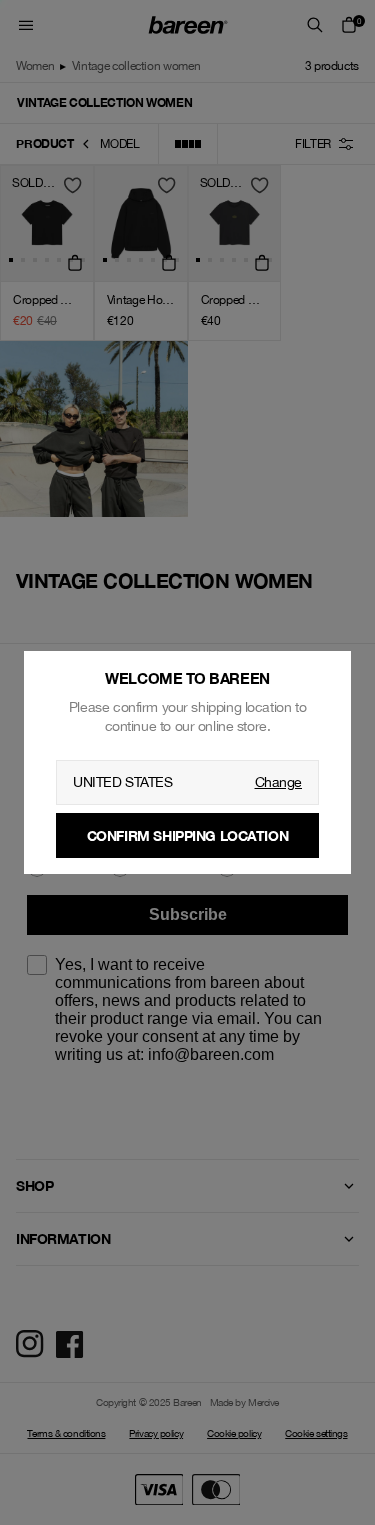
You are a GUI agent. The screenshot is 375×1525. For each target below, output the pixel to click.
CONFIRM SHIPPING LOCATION (188, 835)
